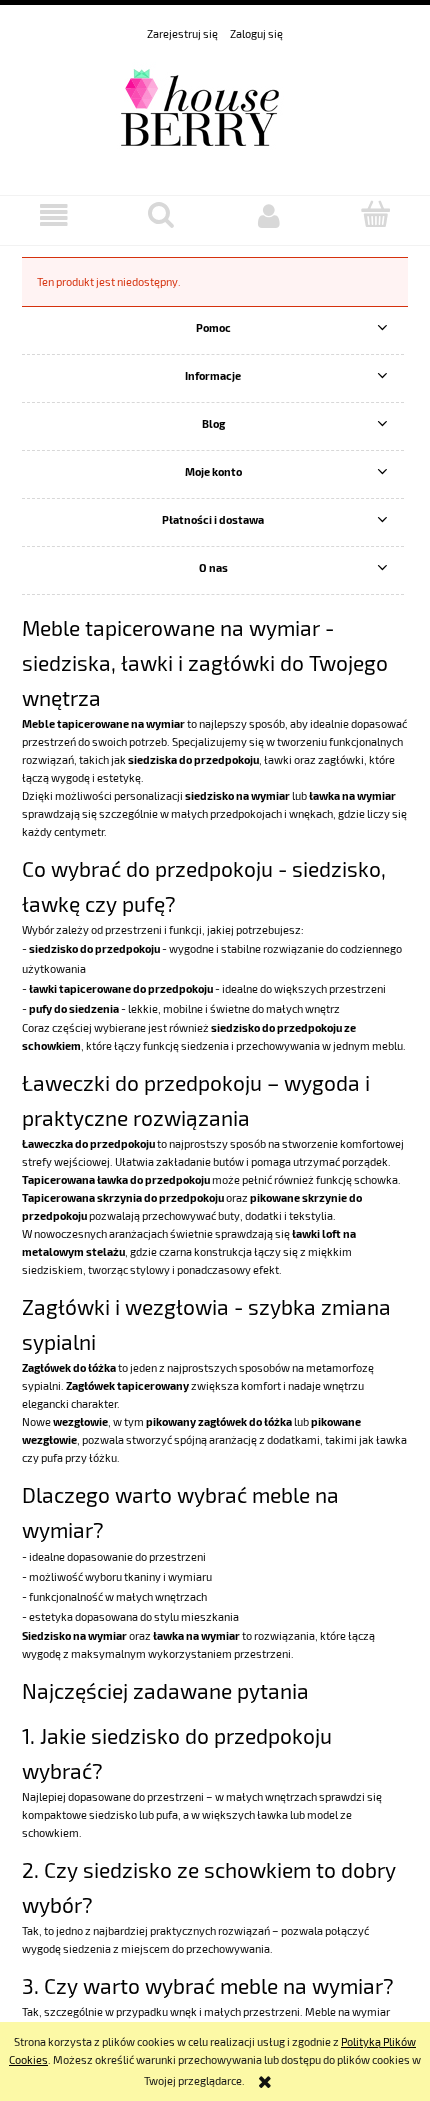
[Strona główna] (215, 108)
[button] (54, 216)
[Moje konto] (269, 216)
